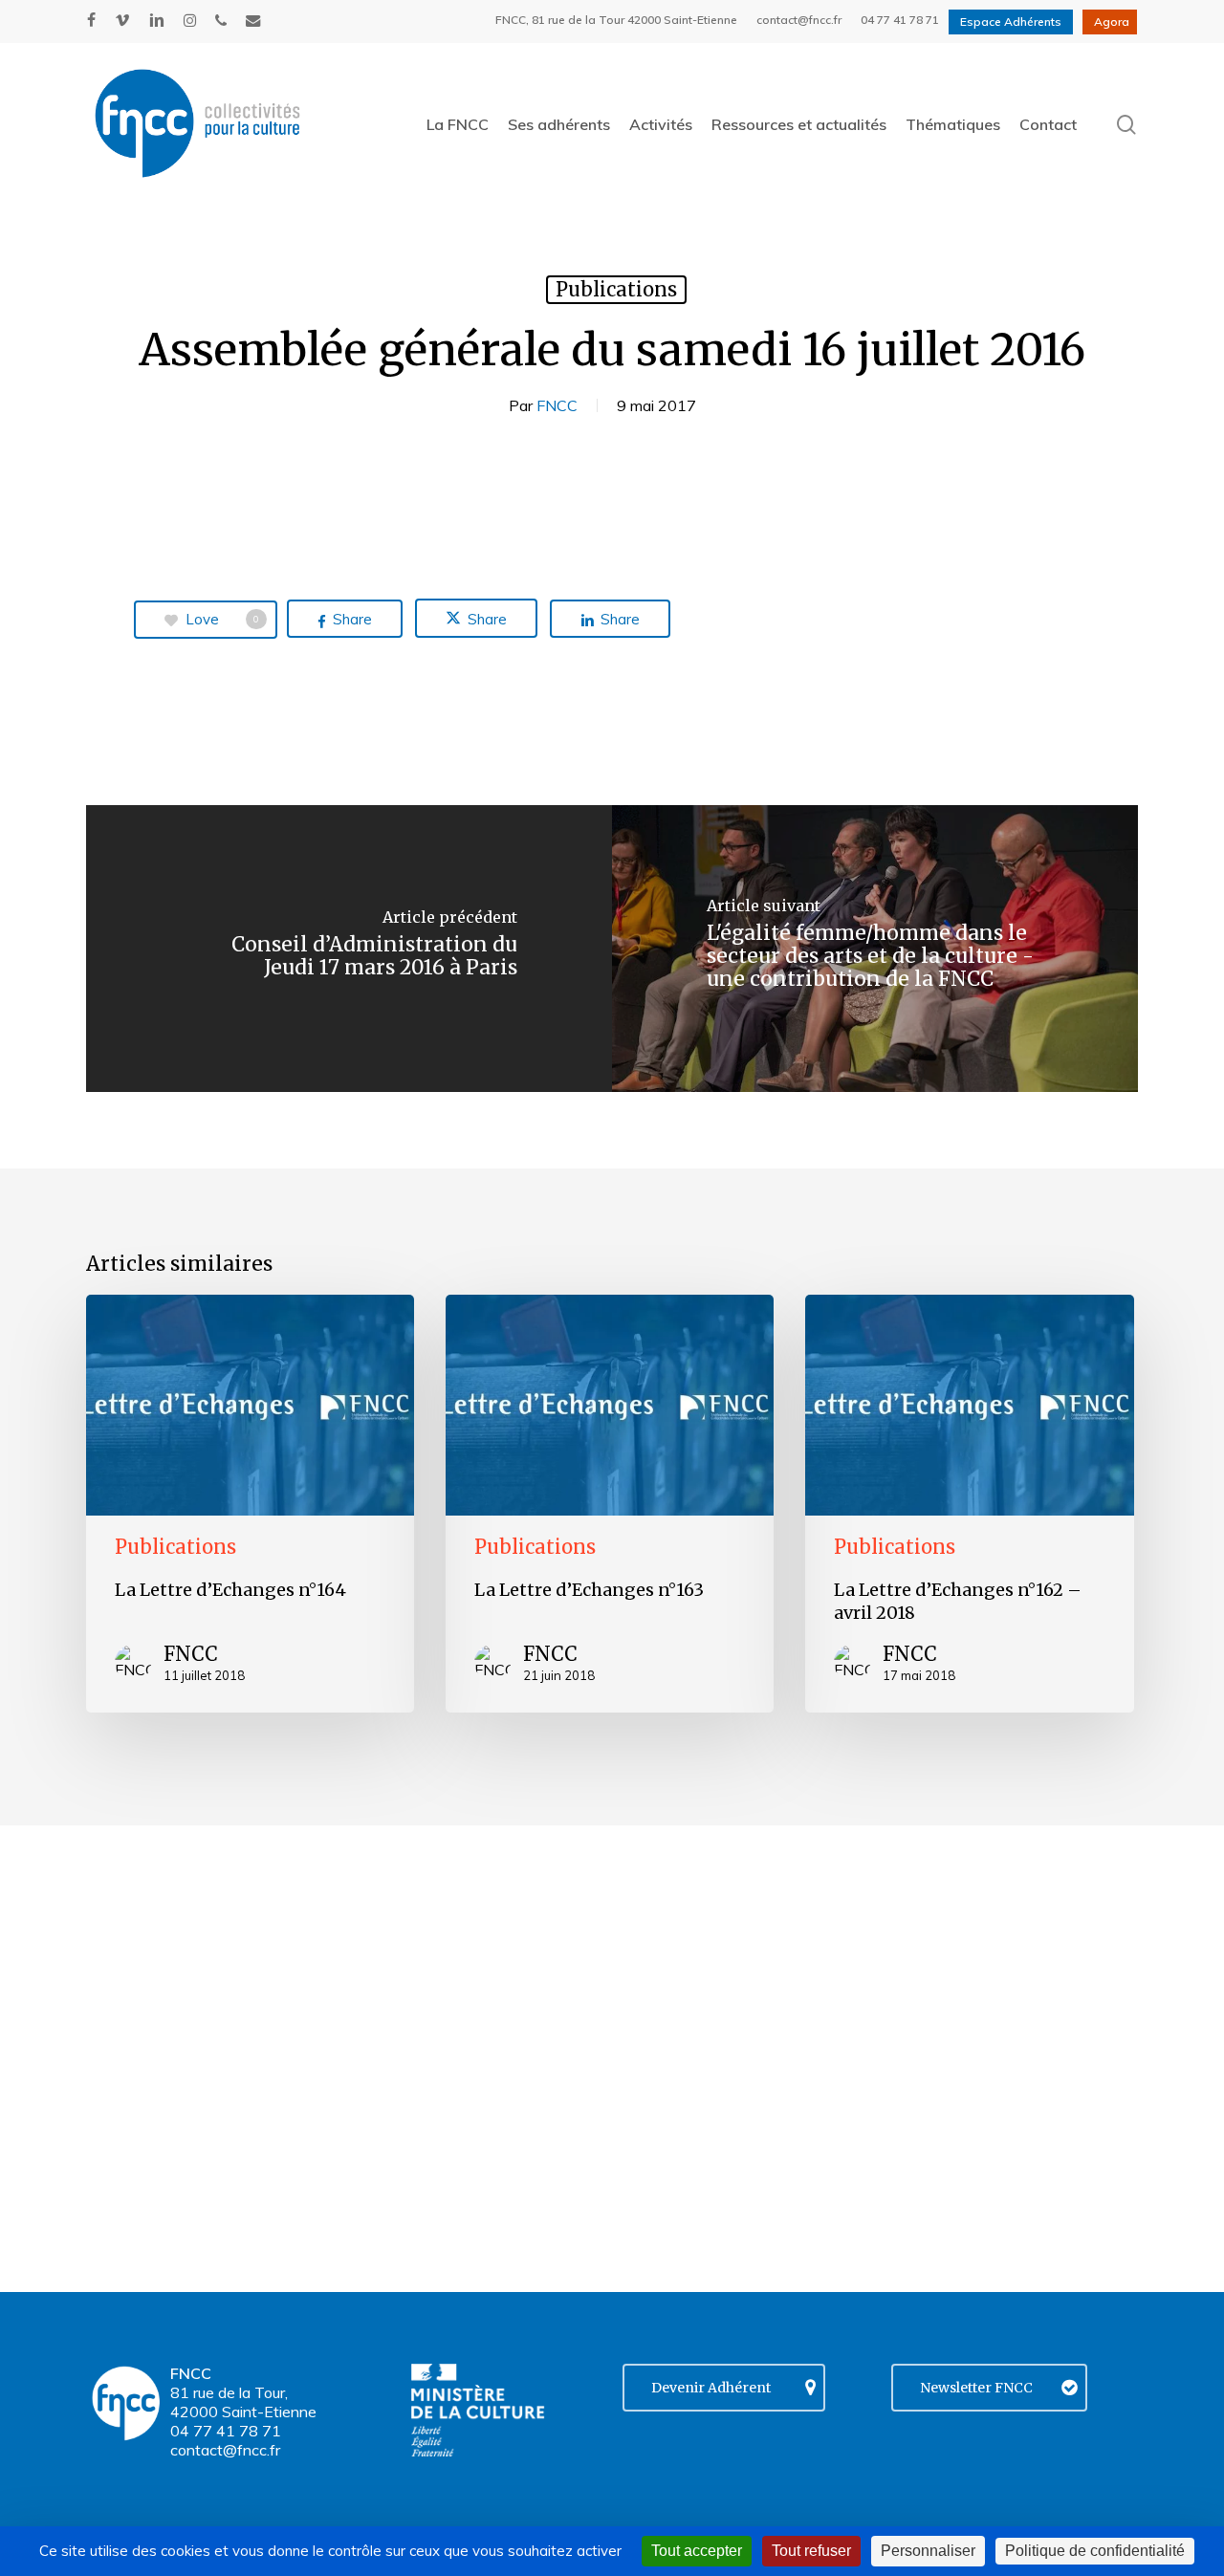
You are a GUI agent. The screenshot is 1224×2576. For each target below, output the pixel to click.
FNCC (557, 405)
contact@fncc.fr (225, 2450)
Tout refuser (811, 2551)
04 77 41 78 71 (226, 2431)
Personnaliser (928, 2551)
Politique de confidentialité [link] (1095, 2551)
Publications (616, 289)
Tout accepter (697, 2551)
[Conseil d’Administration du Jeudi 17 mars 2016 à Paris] (349, 949)
